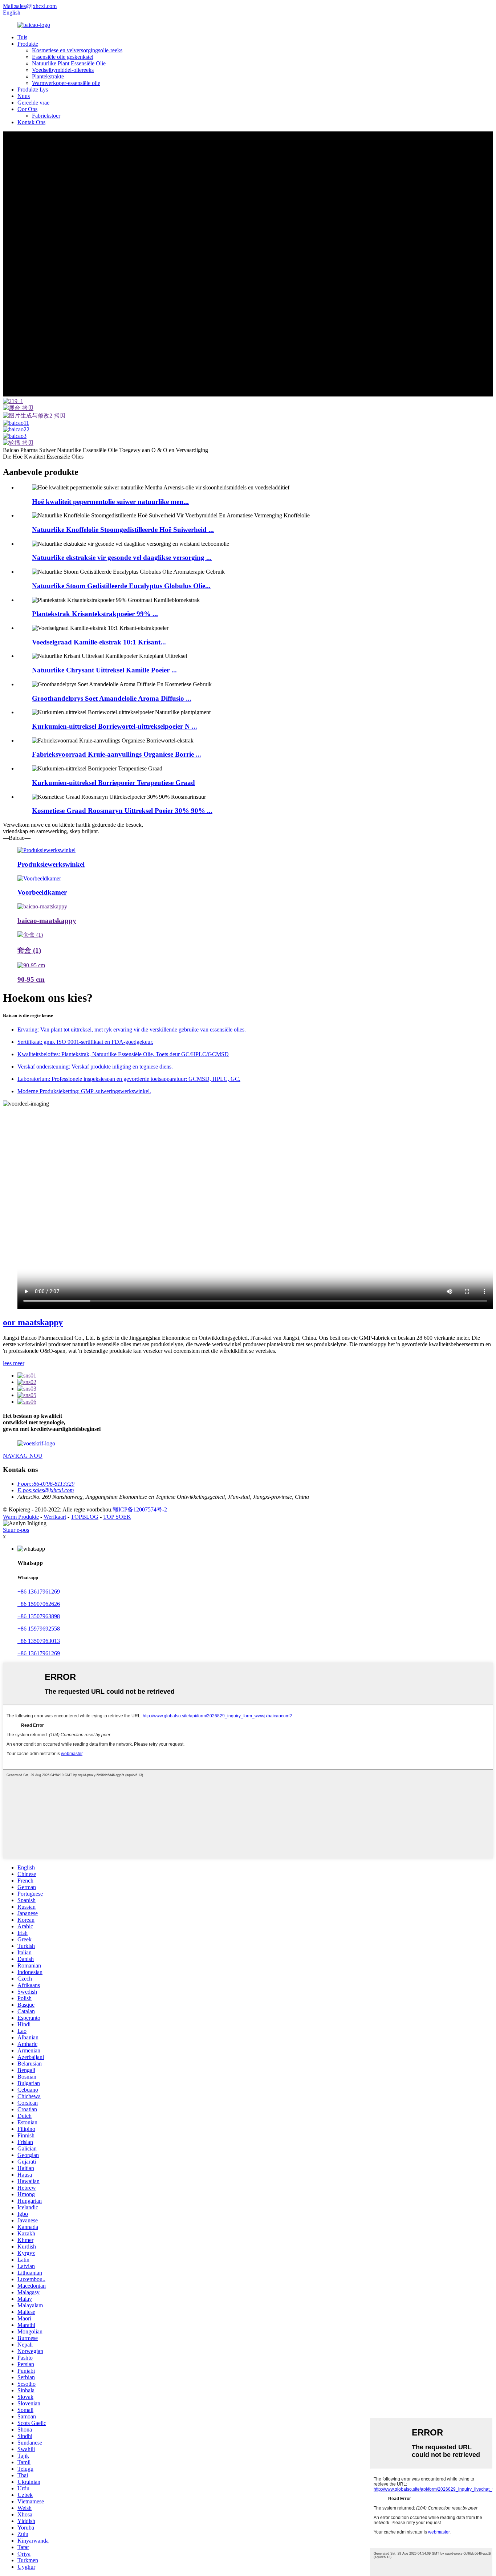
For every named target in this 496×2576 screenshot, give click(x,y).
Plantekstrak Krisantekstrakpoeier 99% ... (95, 614)
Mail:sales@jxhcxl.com (30, 6)
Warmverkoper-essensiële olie (66, 83)
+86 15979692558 (39, 1629)
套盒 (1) (29, 950)
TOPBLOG (85, 1517)
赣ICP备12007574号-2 (140, 1509)
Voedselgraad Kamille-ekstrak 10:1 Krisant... (99, 642)
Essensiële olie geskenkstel (63, 57)
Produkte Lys (33, 89)
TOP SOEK (117, 1517)
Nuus (24, 96)
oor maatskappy (33, 1322)
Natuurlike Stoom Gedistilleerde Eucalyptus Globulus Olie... (121, 586)
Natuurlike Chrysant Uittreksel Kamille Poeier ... (104, 670)
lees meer (14, 1363)
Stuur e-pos (16, 1530)
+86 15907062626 (39, 1604)
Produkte (28, 44)
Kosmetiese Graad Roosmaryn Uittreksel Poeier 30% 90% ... (122, 811)
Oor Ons (27, 109)
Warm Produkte (21, 1517)
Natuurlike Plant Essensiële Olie (69, 63)
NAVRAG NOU (23, 1456)
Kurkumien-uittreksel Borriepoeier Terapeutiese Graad (113, 783)
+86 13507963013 (39, 1641)
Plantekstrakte (48, 76)
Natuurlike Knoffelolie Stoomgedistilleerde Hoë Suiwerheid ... (123, 530)
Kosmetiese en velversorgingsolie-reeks (77, 50)
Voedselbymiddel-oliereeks (63, 70)
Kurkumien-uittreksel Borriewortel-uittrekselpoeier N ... (115, 726)
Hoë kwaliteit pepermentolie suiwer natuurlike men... (110, 502)
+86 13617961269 (39, 1592)
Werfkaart (55, 1517)
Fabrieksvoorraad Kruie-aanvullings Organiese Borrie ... (117, 754)
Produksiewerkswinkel (51, 864)
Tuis (22, 37)
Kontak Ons (31, 122)
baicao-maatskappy (47, 921)
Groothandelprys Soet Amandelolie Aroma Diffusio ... (112, 698)
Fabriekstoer (46, 116)
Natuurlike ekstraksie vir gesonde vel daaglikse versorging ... (122, 557)
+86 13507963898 (39, 1616)
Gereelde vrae (33, 103)
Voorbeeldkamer (42, 892)
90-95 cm (31, 979)
